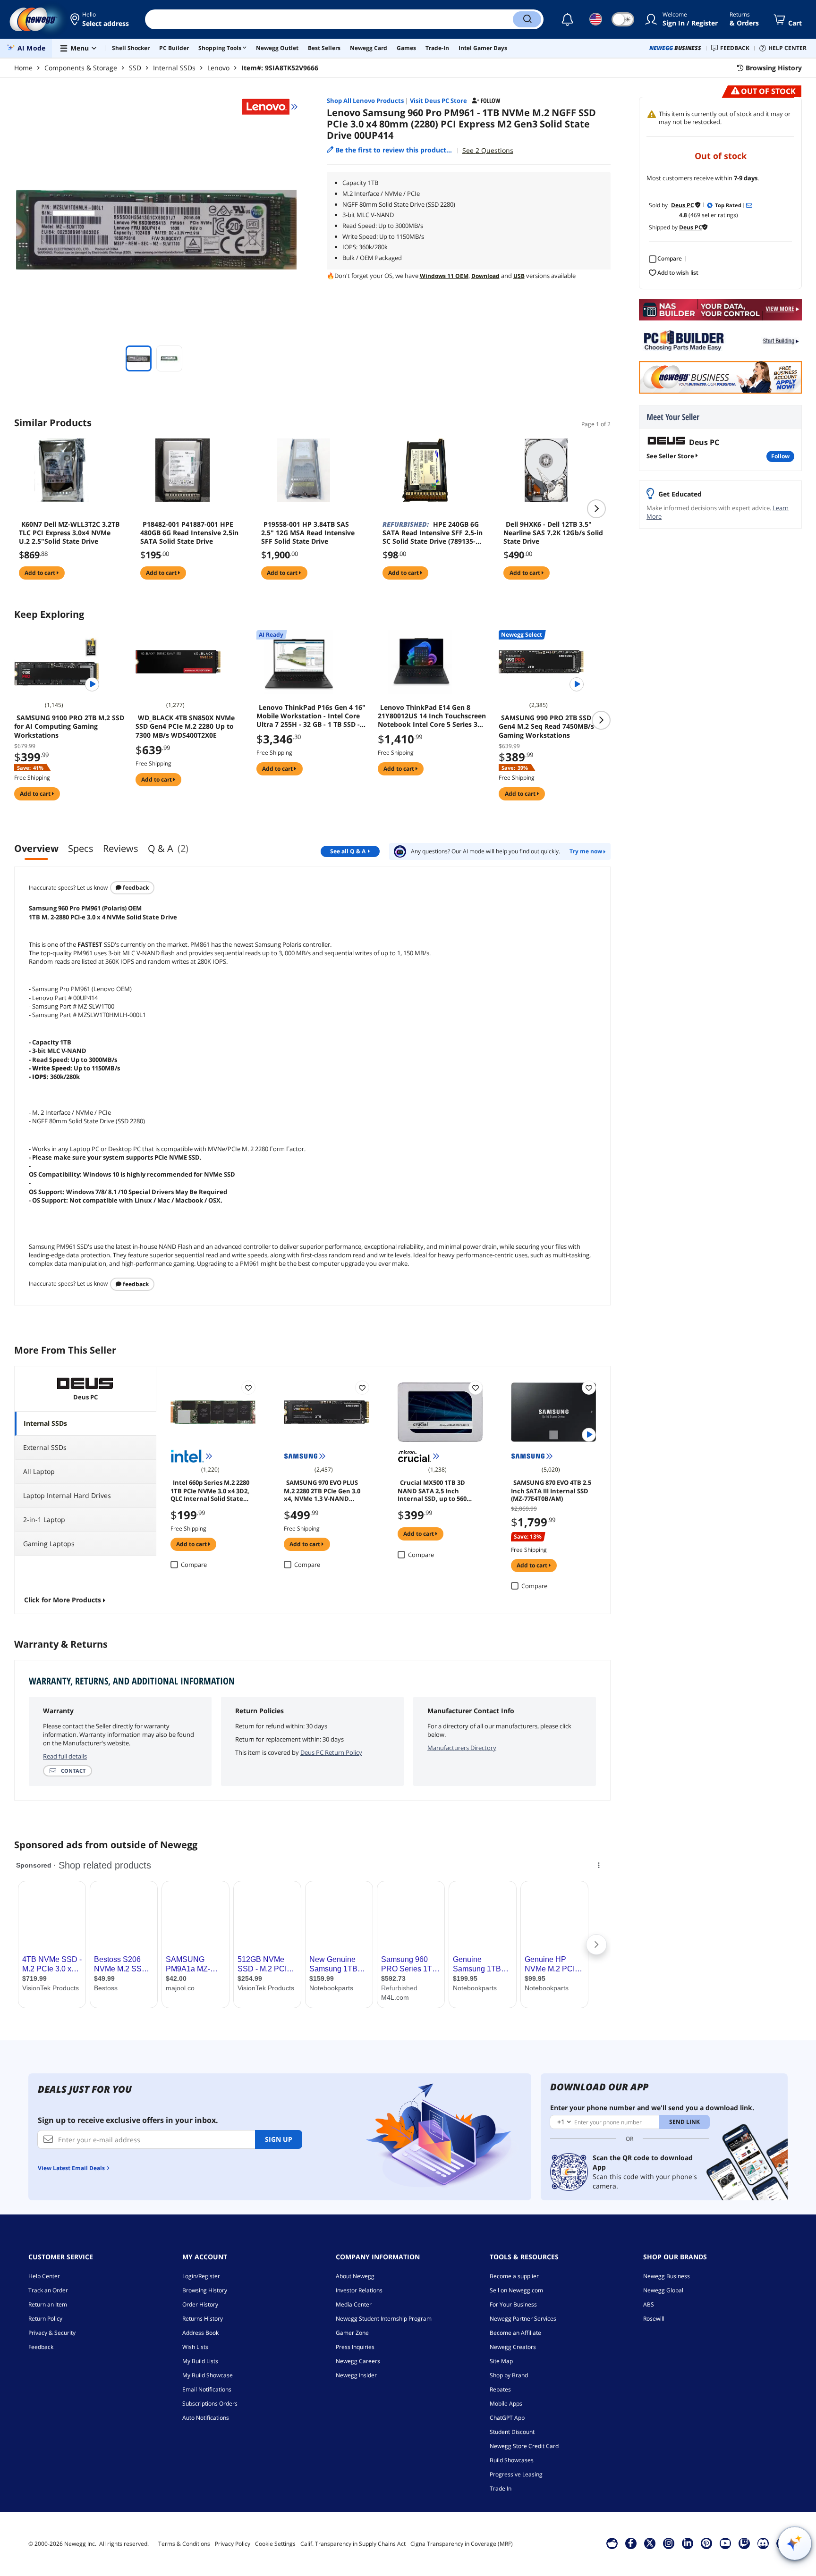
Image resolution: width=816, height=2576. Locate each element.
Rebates (500, 2389)
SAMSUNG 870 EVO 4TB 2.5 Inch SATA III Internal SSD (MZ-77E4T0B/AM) (551, 1490)
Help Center (44, 2276)
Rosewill (654, 2319)
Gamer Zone (352, 2333)
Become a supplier (514, 2276)
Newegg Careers (358, 2361)
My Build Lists (200, 2361)
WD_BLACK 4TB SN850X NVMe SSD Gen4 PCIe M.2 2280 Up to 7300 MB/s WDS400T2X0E (185, 726)
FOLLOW (780, 456)
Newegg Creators (513, 2347)
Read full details (65, 1756)
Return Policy (45, 2319)
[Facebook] (631, 2543)
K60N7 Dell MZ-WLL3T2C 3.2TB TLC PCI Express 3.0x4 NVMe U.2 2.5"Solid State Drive (69, 533)
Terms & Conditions (184, 2544)
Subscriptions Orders (210, 2403)
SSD (135, 68)
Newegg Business (667, 2276)
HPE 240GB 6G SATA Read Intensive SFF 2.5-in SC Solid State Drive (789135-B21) (433, 533)
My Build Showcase (208, 2375)
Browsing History (205, 2290)
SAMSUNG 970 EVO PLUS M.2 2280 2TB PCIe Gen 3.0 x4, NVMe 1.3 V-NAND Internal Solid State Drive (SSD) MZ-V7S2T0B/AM (323, 1490)
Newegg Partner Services (523, 2319)
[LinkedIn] (688, 2543)
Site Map (501, 2361)
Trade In (501, 2488)
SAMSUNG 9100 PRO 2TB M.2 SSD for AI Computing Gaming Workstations (69, 726)
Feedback (135, 888)
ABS (649, 2304)
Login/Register (201, 2276)
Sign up (279, 2139)
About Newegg (355, 2276)
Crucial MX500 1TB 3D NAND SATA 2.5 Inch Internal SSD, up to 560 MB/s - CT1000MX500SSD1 (435, 1490)
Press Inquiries (355, 2347)
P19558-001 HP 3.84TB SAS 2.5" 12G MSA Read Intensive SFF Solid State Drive (308, 533)
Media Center (354, 2304)
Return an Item (48, 2304)
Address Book (200, 2333)
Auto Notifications (206, 2418)
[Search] (527, 19)
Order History (200, 2304)
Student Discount (512, 2432)
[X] (650, 2543)
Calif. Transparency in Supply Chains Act (353, 2544)
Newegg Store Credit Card (524, 2446)
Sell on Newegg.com (516, 2290)
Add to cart (41, 573)
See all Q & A (348, 851)
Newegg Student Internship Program (384, 2319)
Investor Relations (359, 2290)
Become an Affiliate (515, 2333)
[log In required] (248, 1388)
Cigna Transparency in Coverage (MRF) (462, 2544)
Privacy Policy (233, 2544)
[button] (100, 19)
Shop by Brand (509, 2375)
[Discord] (763, 2543)
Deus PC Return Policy (331, 1752)
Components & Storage (81, 68)
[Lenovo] (270, 107)
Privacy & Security (52, 2333)
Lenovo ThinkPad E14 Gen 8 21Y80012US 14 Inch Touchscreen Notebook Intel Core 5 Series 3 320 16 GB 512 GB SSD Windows (432, 716)
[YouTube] (725, 2543)
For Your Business (513, 2304)
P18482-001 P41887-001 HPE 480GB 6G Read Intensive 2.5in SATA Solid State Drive (189, 533)
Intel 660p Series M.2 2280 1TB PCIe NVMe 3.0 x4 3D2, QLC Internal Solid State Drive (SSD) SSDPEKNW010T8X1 (210, 1490)
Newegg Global (663, 2290)
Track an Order (48, 2290)
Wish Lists (195, 2347)
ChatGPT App (507, 2418)
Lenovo (218, 68)
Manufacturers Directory (462, 1748)
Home (23, 68)
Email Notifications (207, 2389)
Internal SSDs (174, 68)
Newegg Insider (356, 2375)
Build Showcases (512, 2460)
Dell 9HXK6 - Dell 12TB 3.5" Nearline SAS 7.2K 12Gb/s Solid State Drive (553, 533)
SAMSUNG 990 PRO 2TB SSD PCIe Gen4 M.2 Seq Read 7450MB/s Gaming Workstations (553, 726)
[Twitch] (744, 2543)
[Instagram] (669, 2543)
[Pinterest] (706, 2543)
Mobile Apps (506, 2403)
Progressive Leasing (516, 2474)
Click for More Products (63, 1600)
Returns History (203, 2319)
